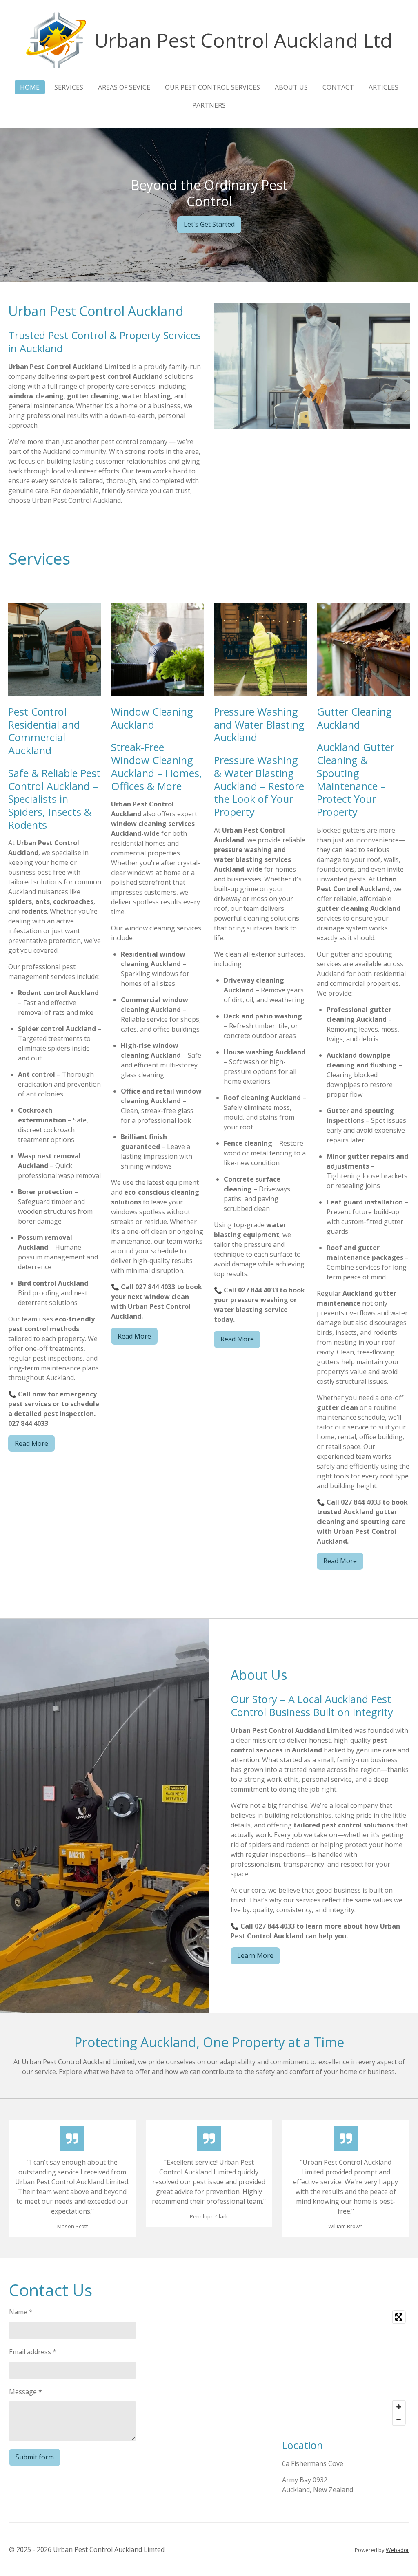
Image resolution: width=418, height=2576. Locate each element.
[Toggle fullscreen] (399, 2317)
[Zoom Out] (399, 2419)
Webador (397, 2550)
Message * (26, 2392)
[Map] (346, 2368)
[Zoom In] (399, 2407)
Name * (21, 2312)
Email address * (33, 2352)
